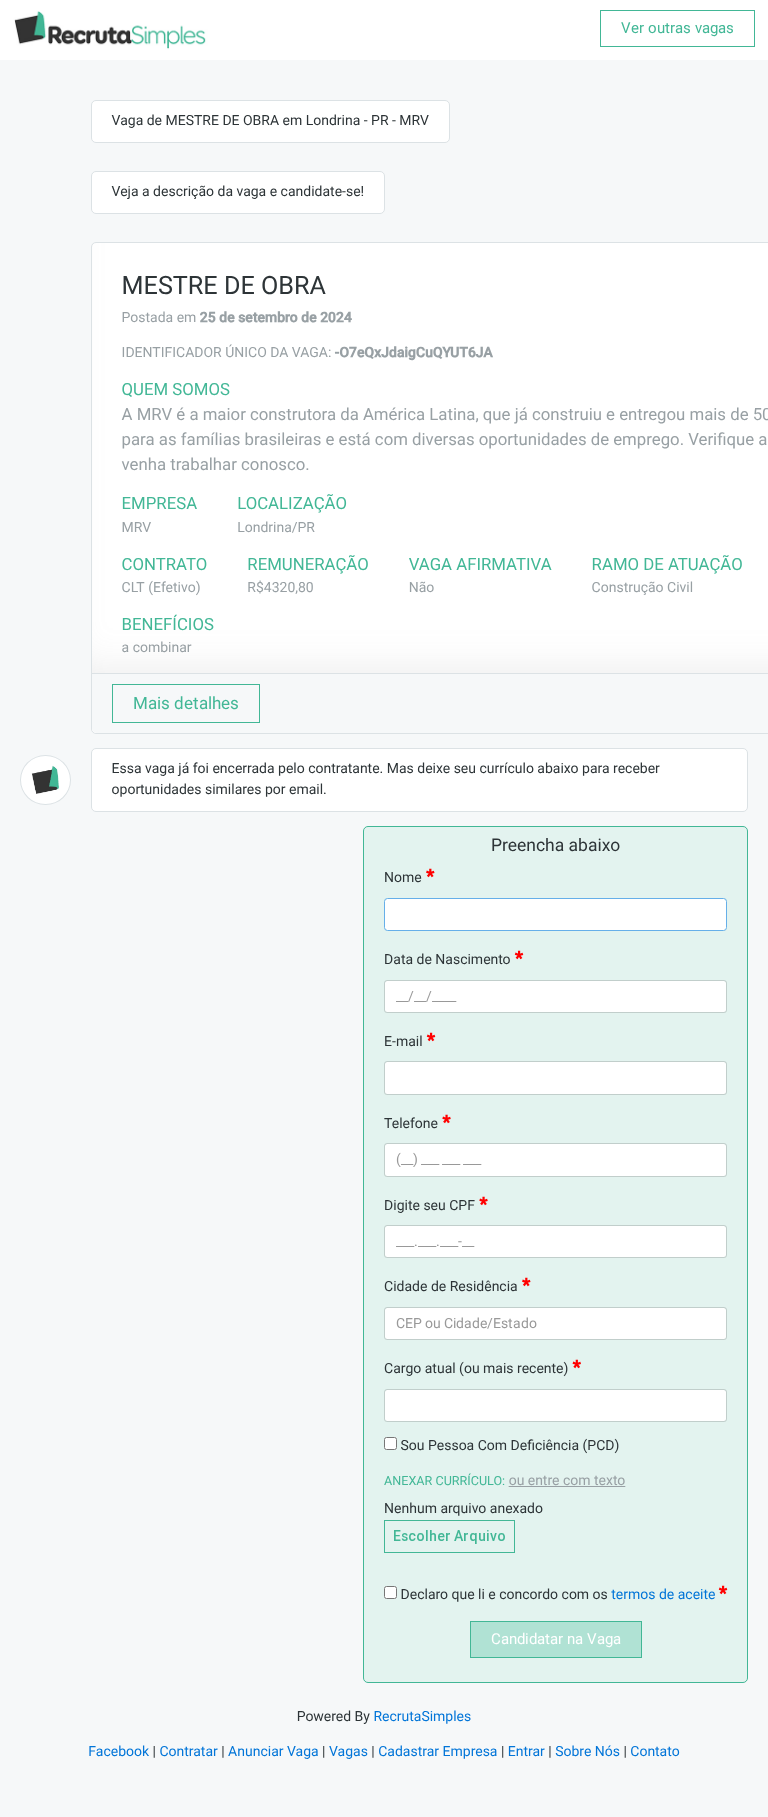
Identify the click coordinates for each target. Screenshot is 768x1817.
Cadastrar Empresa (437, 1752)
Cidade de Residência (451, 1287)
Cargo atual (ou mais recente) (476, 1369)
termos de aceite (665, 1595)
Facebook (118, 1752)
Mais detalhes (186, 703)
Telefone (411, 1124)
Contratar (188, 1752)
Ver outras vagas (677, 28)
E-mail (403, 1042)
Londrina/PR (276, 528)
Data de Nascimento (447, 960)
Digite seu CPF (429, 1206)
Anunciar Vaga (273, 1752)
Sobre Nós (587, 1752)
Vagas (348, 1752)
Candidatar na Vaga (556, 1639)
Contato (654, 1752)
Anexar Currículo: (444, 1481)
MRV (137, 528)
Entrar (526, 1752)
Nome (403, 878)
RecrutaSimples (422, 1717)
